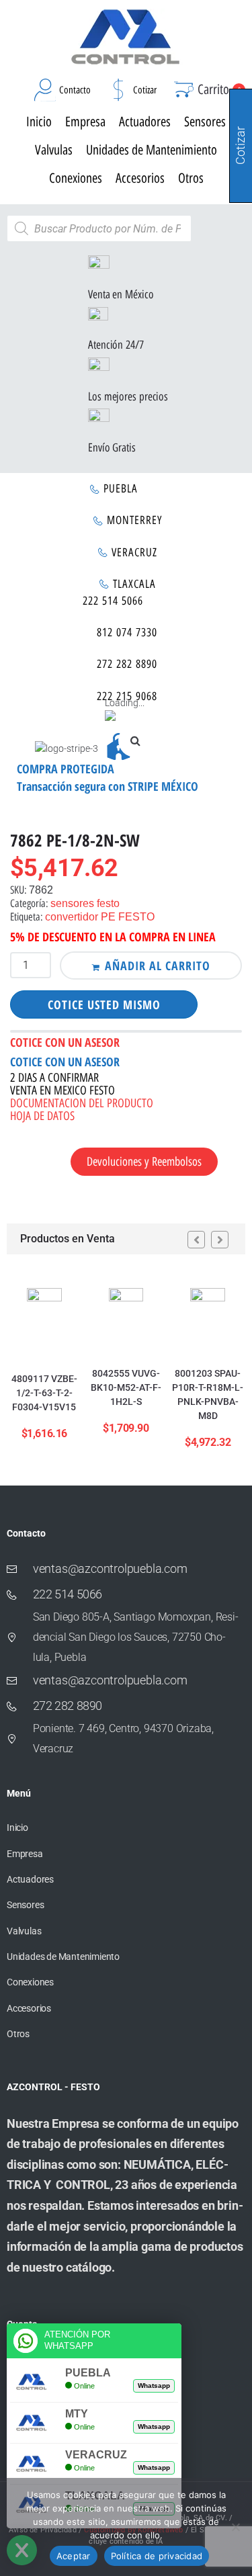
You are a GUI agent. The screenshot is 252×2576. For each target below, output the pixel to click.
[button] (135, 740)
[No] (235, 2527)
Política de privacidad (157, 2556)
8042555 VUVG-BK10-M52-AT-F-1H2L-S (126, 1387)
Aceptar (74, 2556)
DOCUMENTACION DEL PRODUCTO (82, 1103)
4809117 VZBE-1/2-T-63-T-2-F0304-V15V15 (44, 1393)
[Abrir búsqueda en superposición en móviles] (99, 228)
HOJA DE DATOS (42, 1116)
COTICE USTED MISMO (104, 1004)
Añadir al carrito (158, 965)
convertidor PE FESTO (100, 917)
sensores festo (85, 903)
